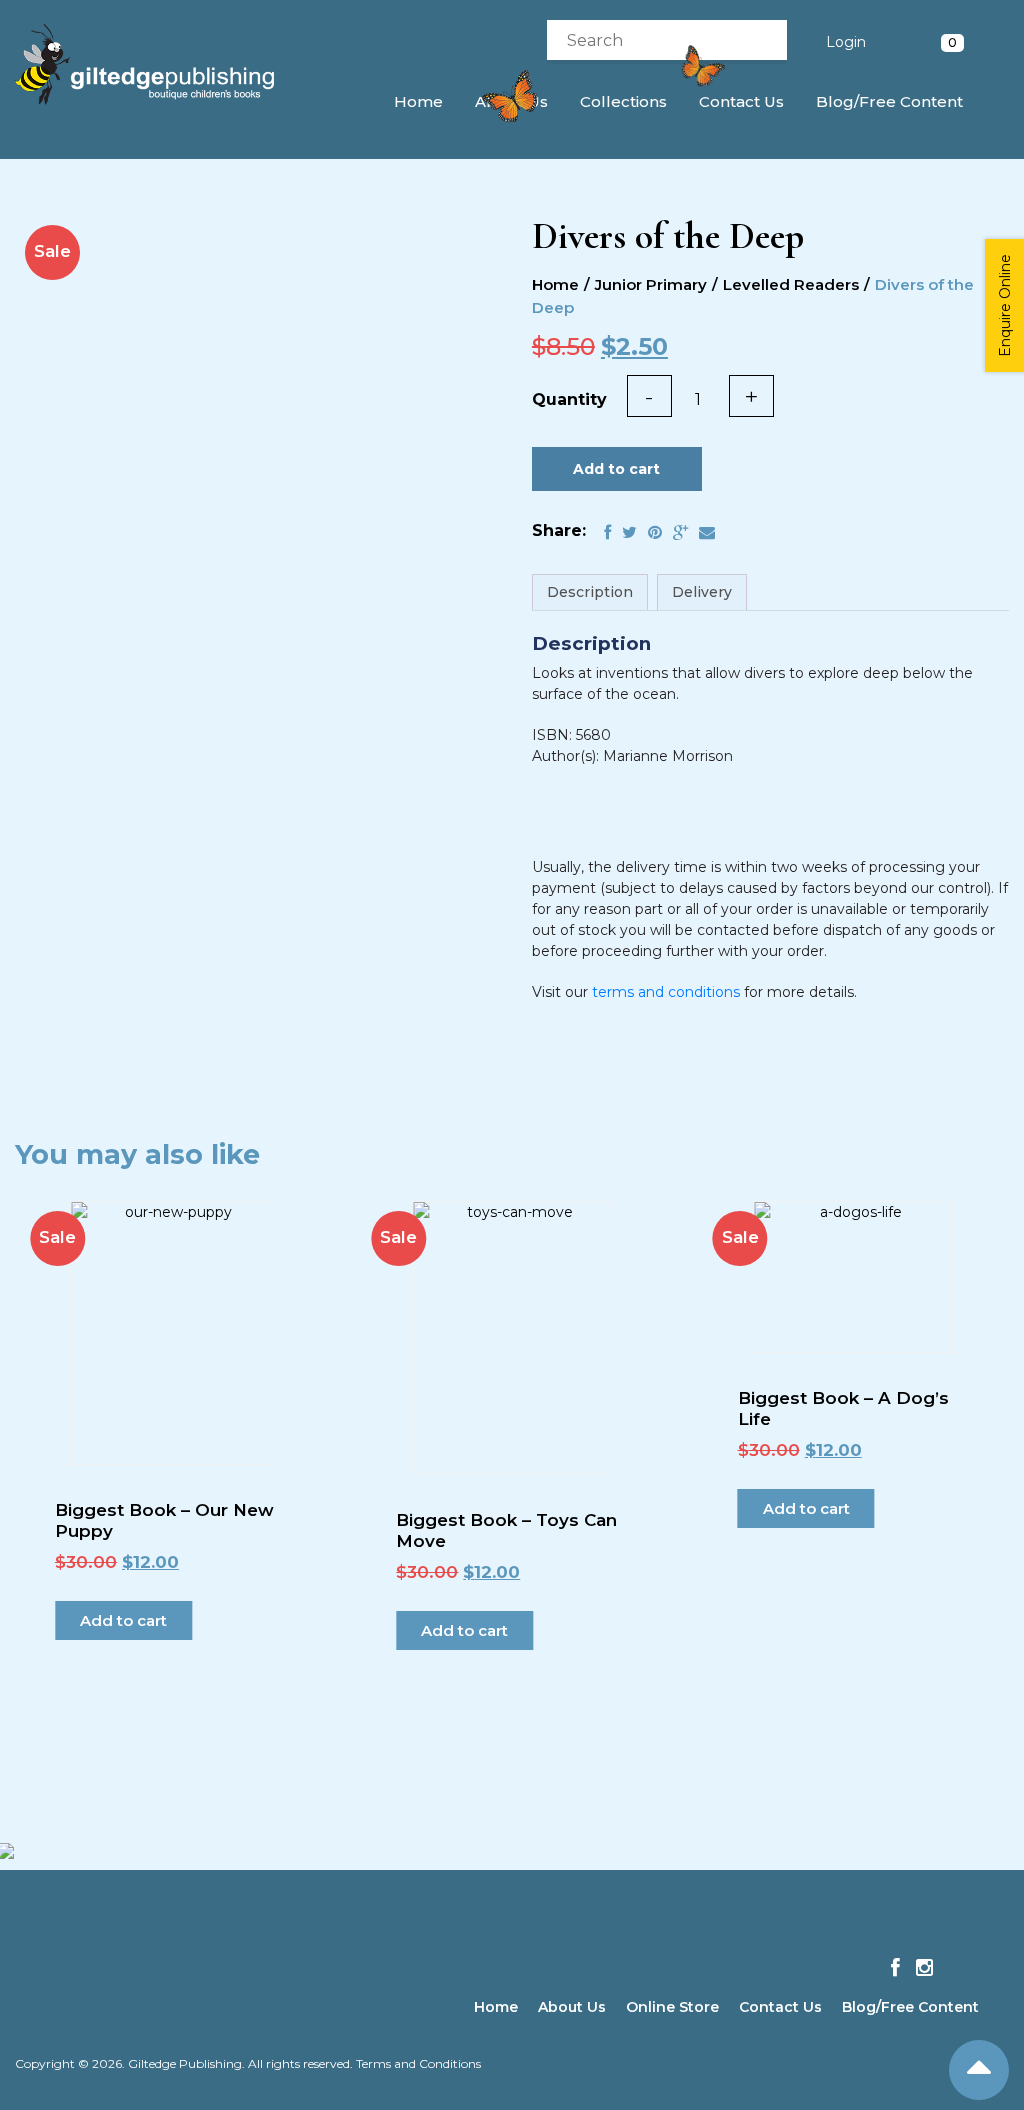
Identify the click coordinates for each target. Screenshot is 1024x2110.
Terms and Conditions (418, 2063)
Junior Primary (651, 284)
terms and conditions (666, 992)
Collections (623, 101)
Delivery (702, 592)
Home (418, 101)
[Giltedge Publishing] (158, 64)
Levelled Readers (791, 284)
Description (590, 592)
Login (846, 42)
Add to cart (616, 469)
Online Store (672, 2007)
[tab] (590, 592)
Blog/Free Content (889, 101)
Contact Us (741, 101)
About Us (572, 2007)
